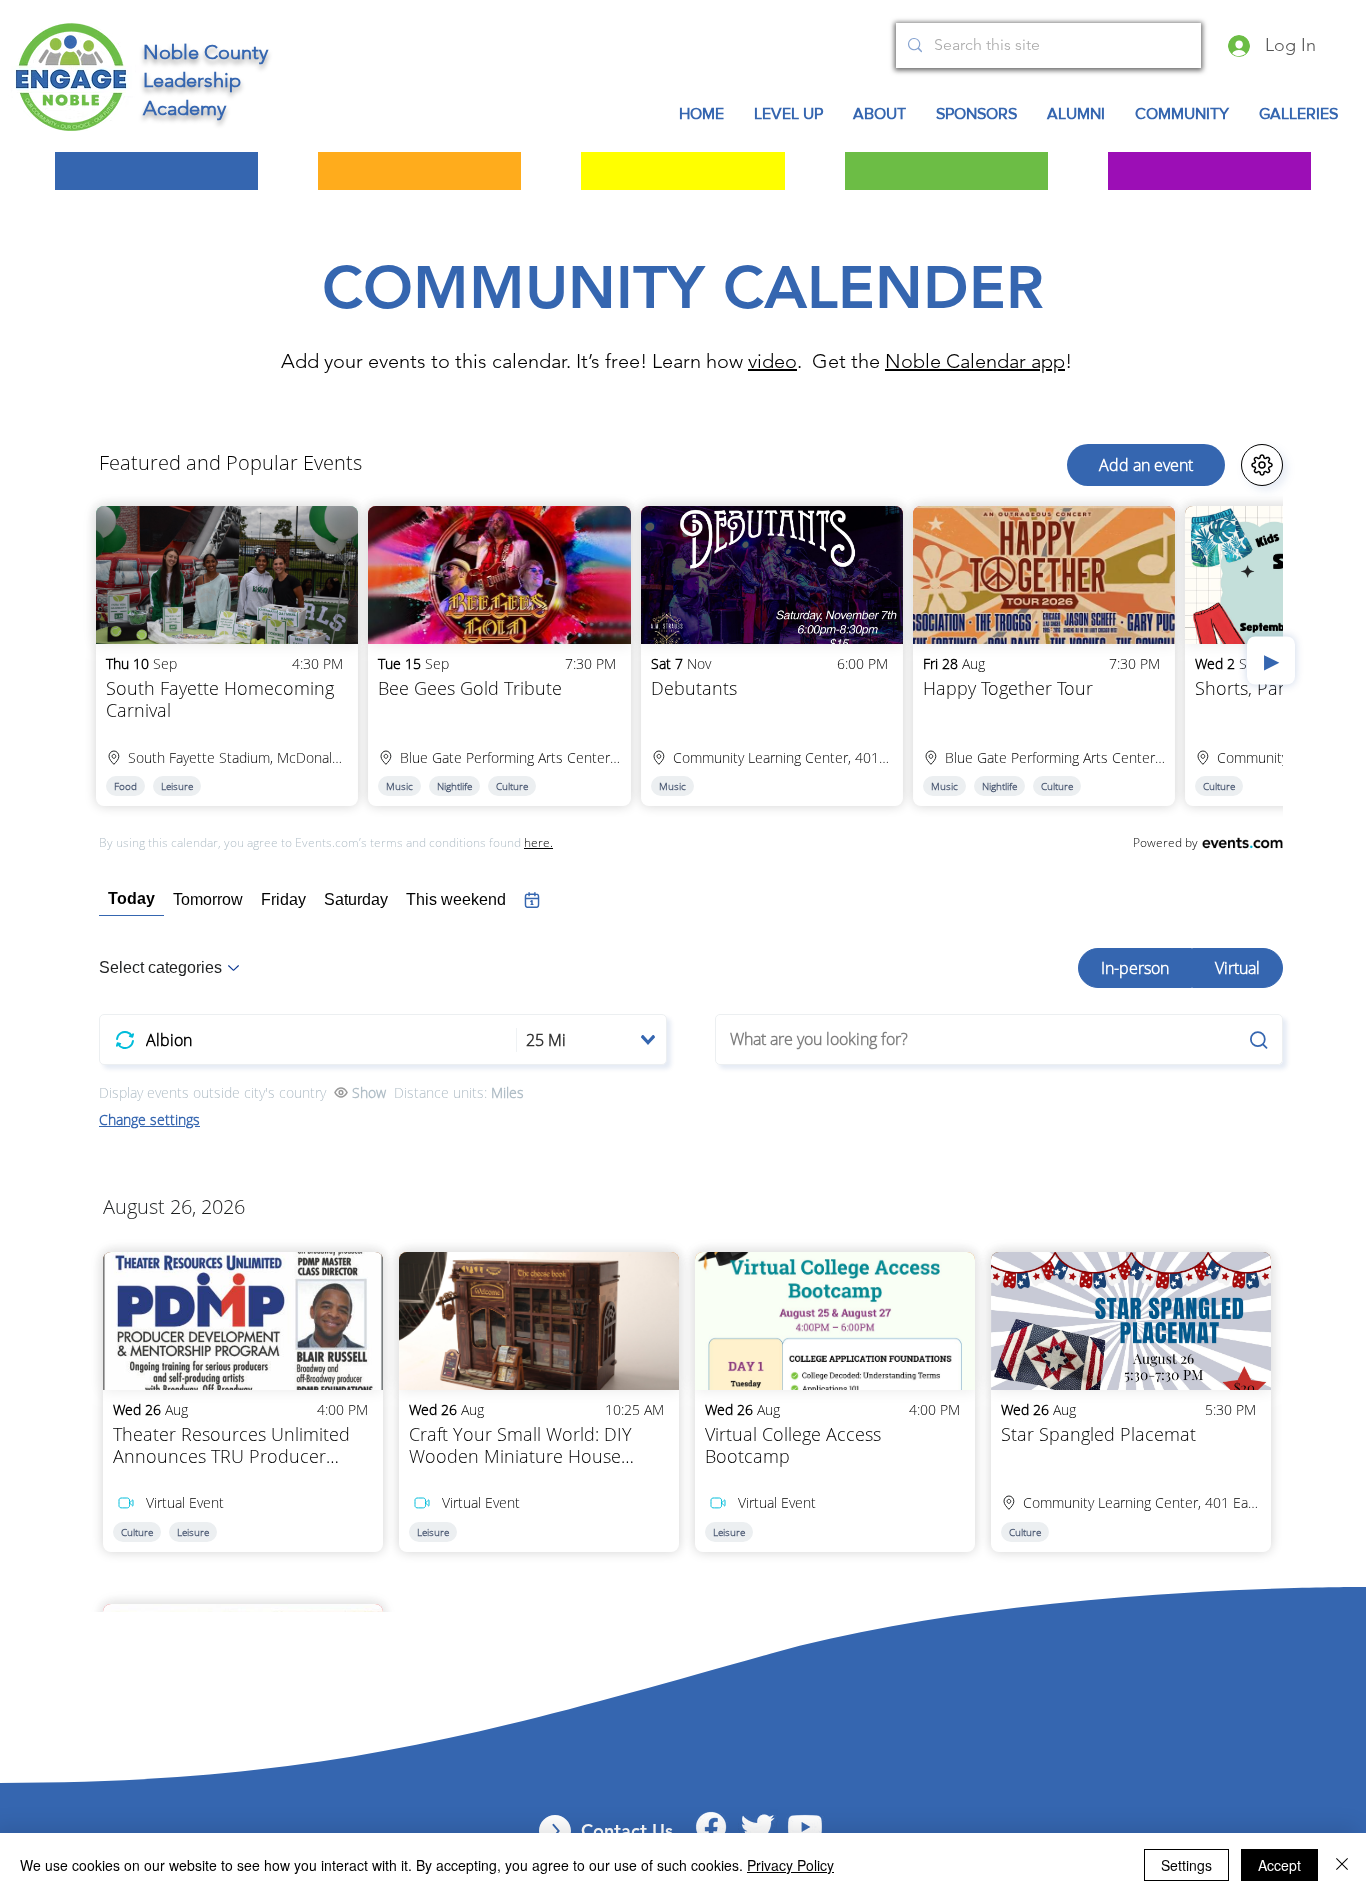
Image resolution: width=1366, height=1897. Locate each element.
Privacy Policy (790, 1865)
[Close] (1342, 1865)
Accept (1279, 1865)
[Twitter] (758, 1827)
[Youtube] (805, 1827)
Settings (1186, 1865)
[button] (1182, 114)
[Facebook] (711, 1827)
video (772, 361)
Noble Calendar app (975, 361)
